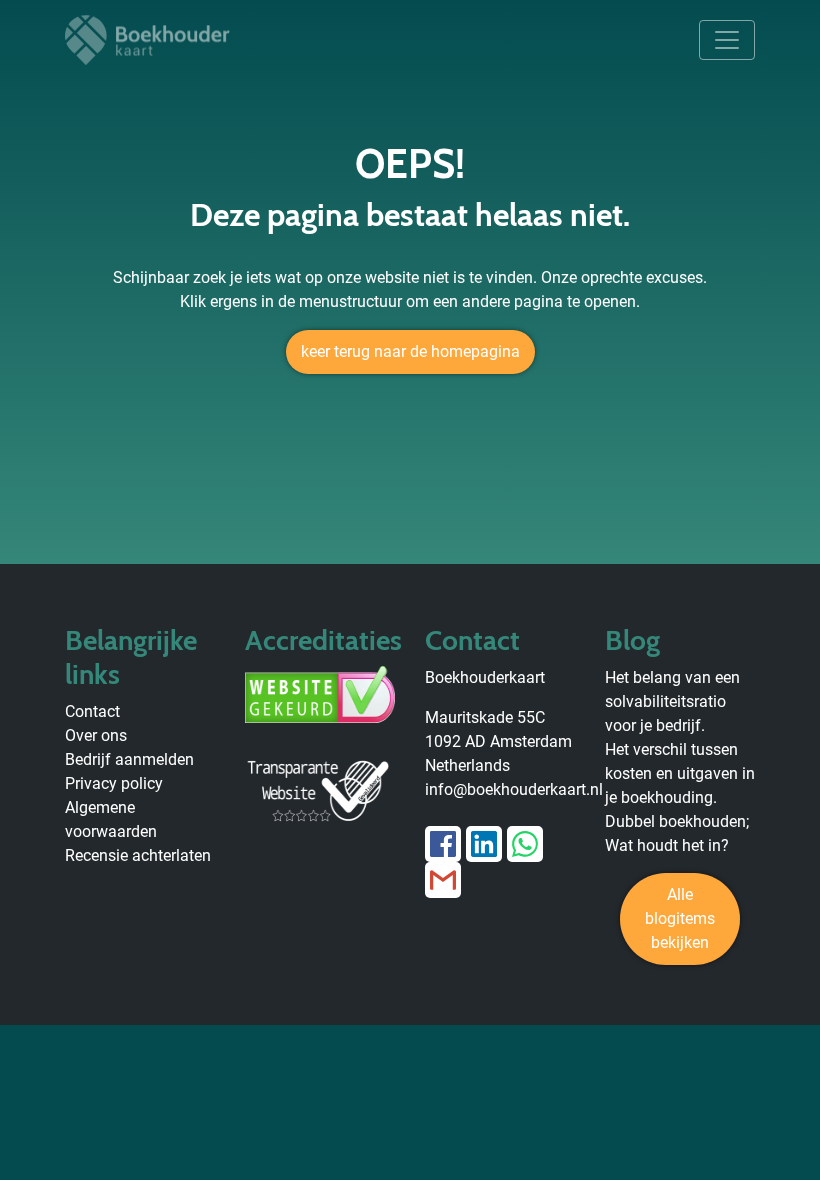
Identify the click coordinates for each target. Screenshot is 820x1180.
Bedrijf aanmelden (129, 759)
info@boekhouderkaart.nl (514, 789)
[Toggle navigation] (727, 40)
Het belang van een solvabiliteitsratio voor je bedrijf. (672, 701)
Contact (92, 711)
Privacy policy (114, 783)
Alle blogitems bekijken (680, 918)
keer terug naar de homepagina (410, 351)
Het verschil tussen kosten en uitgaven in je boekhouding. (680, 773)
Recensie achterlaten (138, 855)
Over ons (96, 735)
